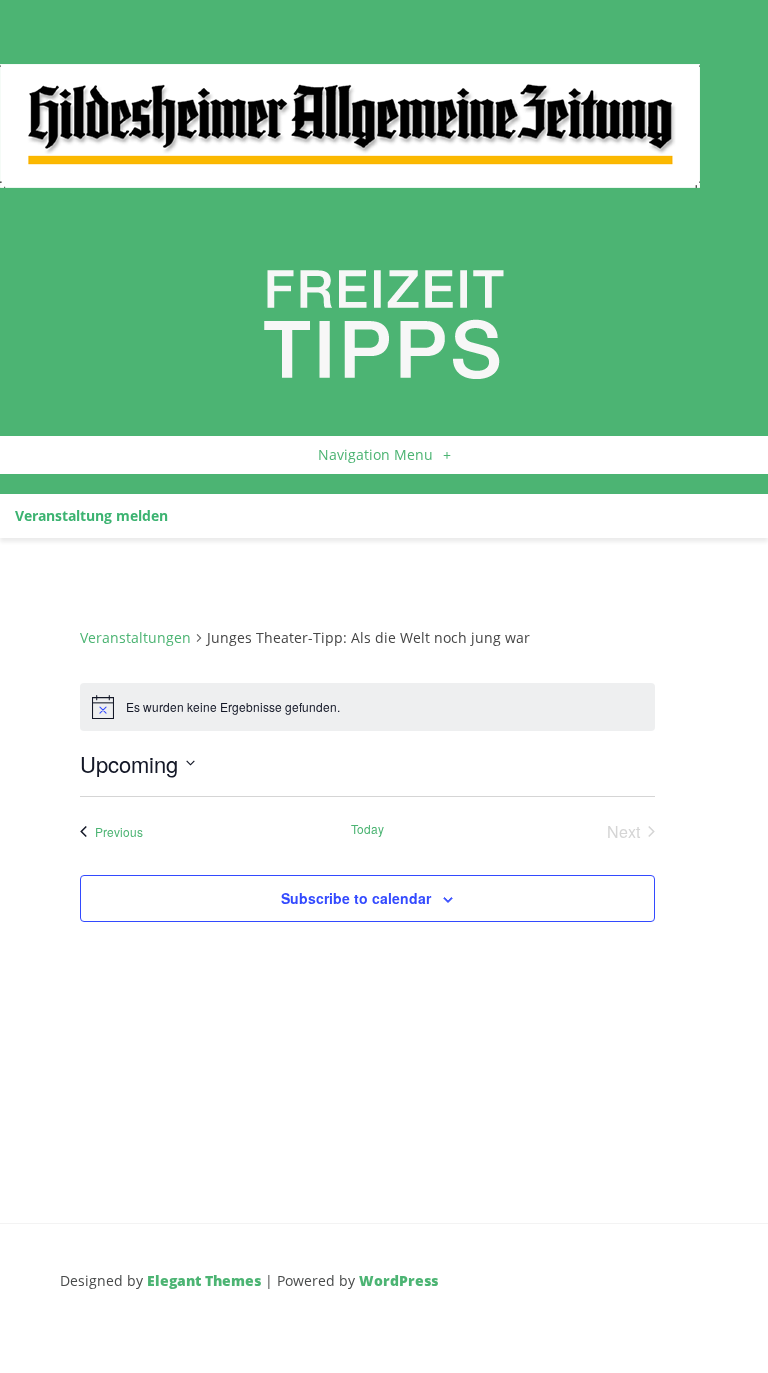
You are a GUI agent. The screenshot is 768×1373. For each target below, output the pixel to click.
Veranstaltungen (135, 637)
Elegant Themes (204, 1280)
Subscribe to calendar (356, 898)
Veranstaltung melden (91, 515)
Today (367, 829)
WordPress (398, 1280)
